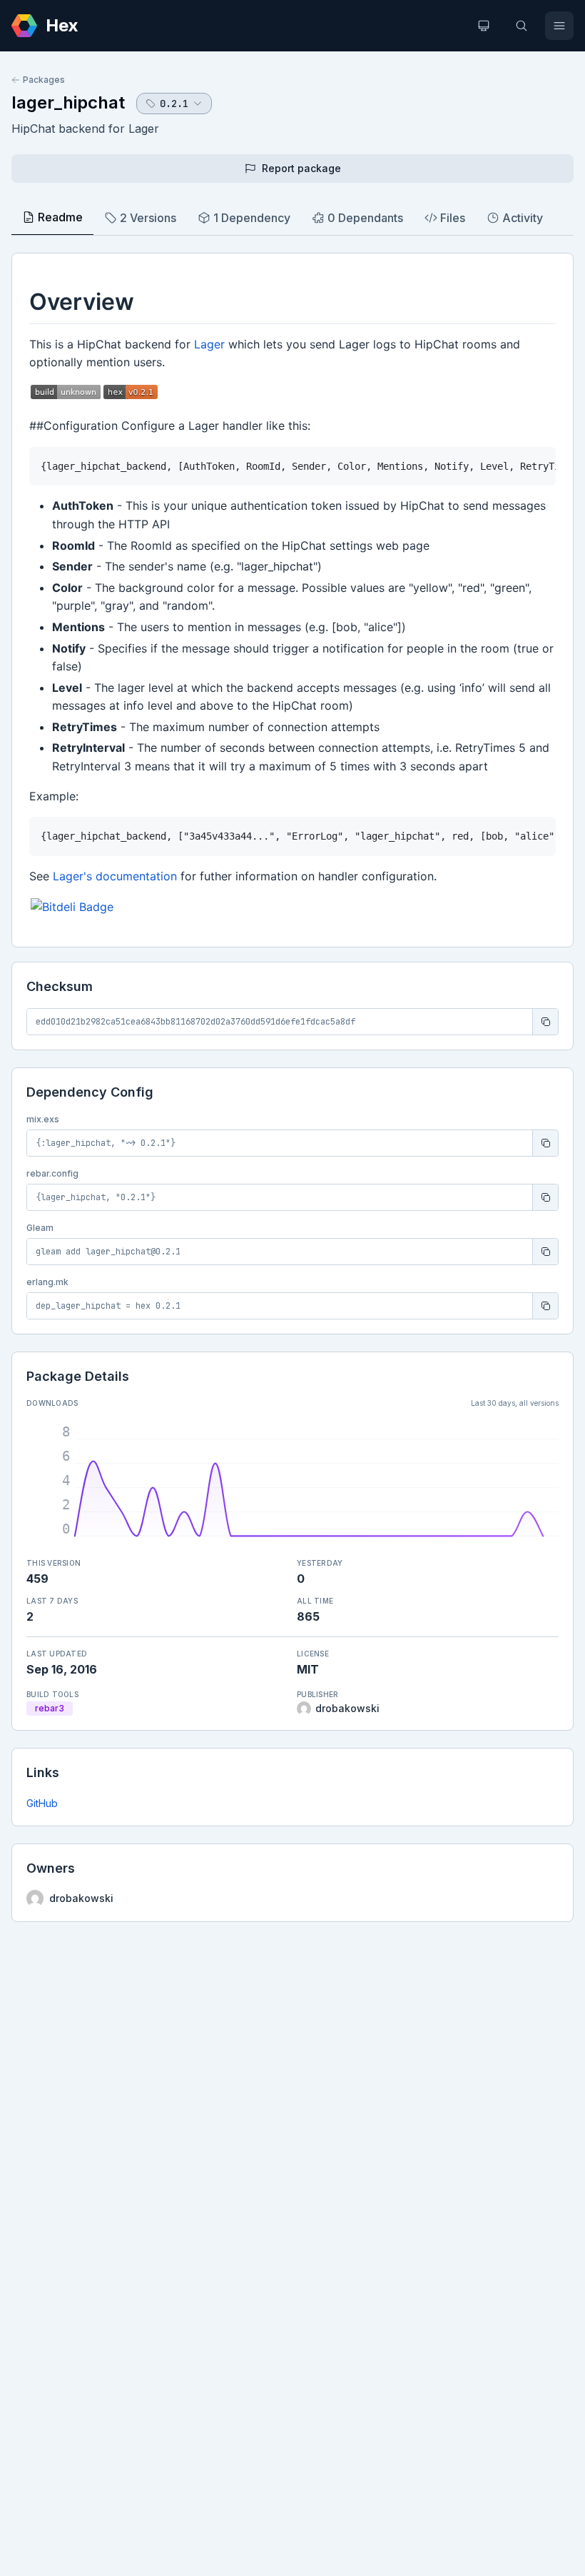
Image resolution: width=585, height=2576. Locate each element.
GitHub (42, 1803)
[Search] (522, 26)
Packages (44, 80)
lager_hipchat (68, 102)
